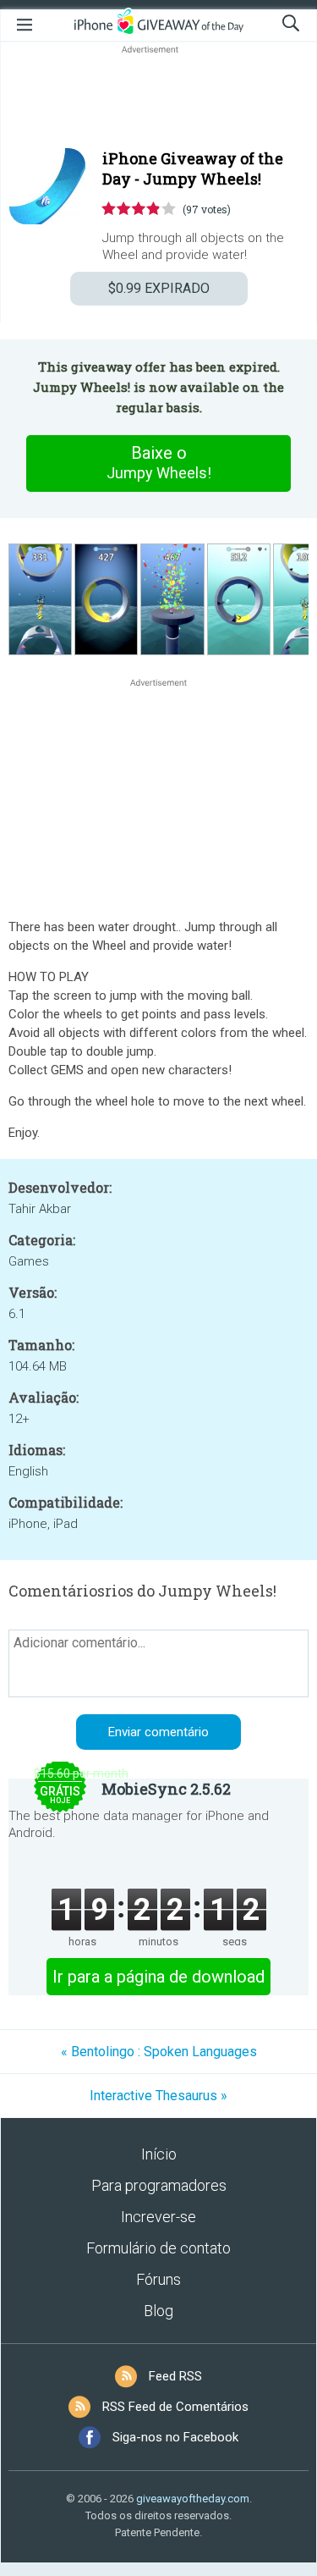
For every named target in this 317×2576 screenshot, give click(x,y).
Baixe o (159, 462)
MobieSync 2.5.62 (166, 1789)
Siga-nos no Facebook (175, 2437)
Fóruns (158, 2279)
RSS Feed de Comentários (175, 2407)
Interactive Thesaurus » (158, 2096)
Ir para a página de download (158, 1977)
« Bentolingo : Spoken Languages (159, 2052)
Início (159, 2154)
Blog (158, 2311)
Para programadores (159, 2185)
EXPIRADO (159, 288)
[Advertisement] (158, 98)
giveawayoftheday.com (193, 2499)
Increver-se (158, 2217)
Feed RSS (175, 2376)
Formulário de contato (158, 2248)
